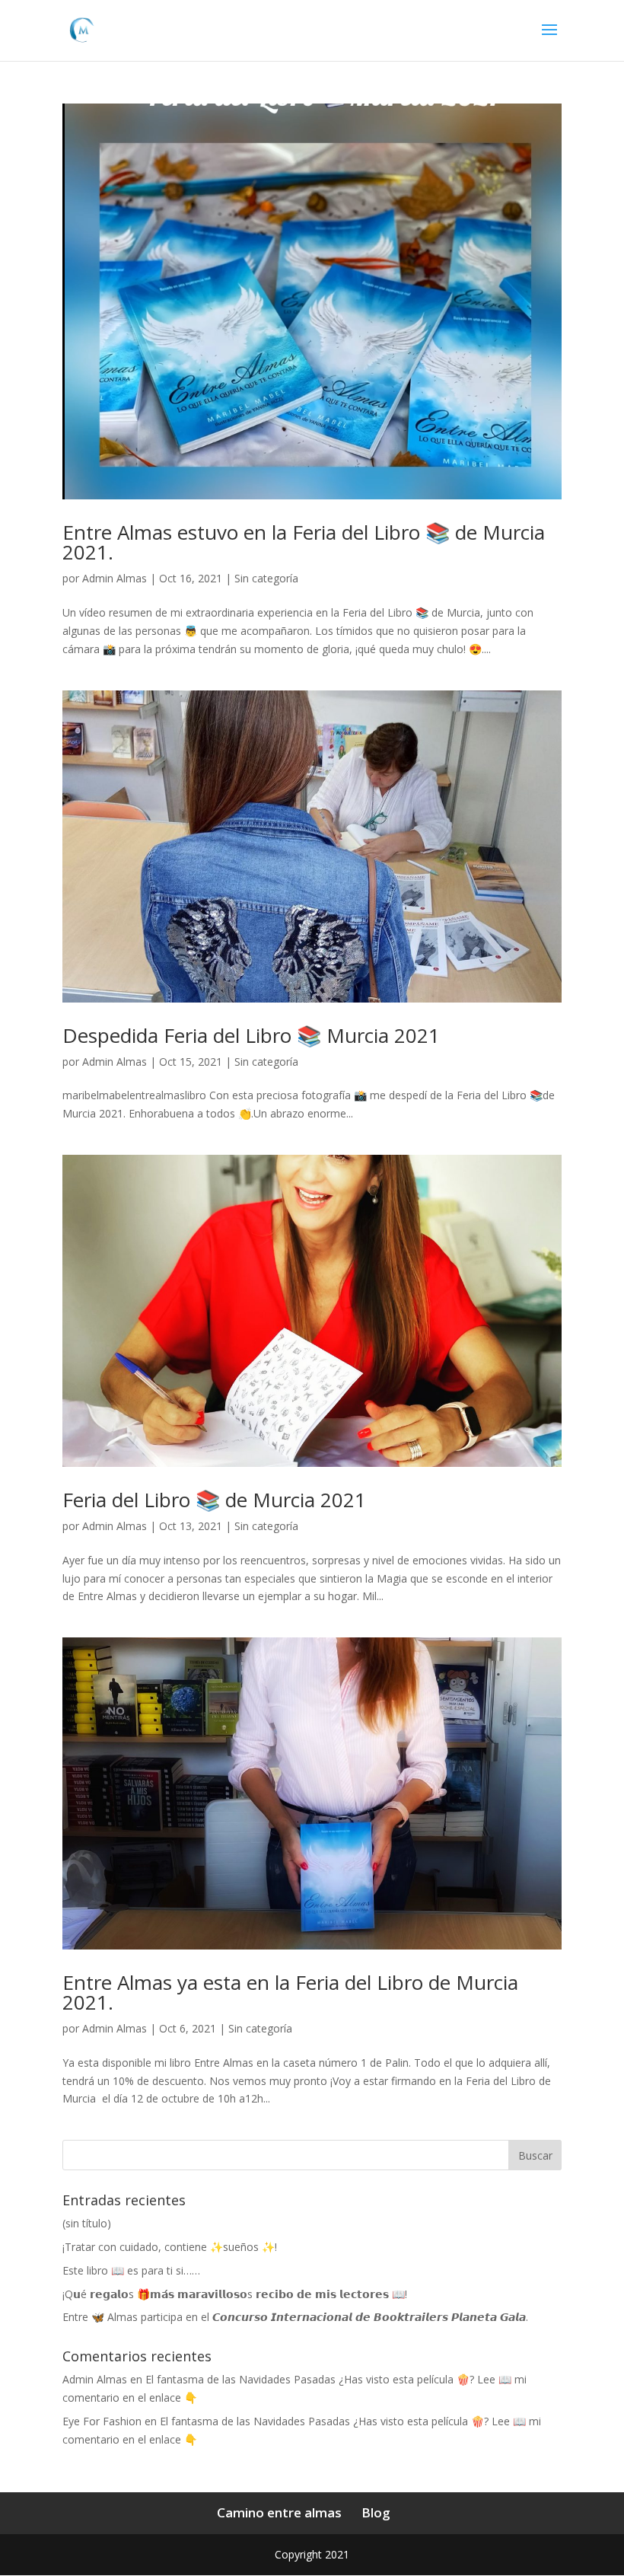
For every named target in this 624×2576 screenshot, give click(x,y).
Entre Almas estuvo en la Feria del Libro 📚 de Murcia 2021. (304, 542)
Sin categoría (266, 578)
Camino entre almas (279, 2512)
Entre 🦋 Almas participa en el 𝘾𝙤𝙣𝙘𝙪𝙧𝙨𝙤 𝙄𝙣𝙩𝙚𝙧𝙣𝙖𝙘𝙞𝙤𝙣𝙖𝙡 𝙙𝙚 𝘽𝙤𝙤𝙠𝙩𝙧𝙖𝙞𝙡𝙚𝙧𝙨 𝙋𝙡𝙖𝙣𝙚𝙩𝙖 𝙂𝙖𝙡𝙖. (295, 2317)
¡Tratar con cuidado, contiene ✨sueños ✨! (170, 2247)
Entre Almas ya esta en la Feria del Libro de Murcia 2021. (290, 1992)
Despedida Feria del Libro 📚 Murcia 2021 (251, 1035)
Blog (376, 2512)
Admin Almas (115, 578)
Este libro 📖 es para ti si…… (131, 2270)
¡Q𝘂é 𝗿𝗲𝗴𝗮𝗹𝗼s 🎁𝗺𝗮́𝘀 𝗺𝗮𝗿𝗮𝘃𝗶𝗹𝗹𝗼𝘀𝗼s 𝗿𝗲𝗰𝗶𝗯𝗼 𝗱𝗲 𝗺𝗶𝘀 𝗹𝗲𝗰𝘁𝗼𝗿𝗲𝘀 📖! (235, 2294)
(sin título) (87, 2223)
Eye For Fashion (102, 2421)
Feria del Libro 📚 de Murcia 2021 (214, 1500)
